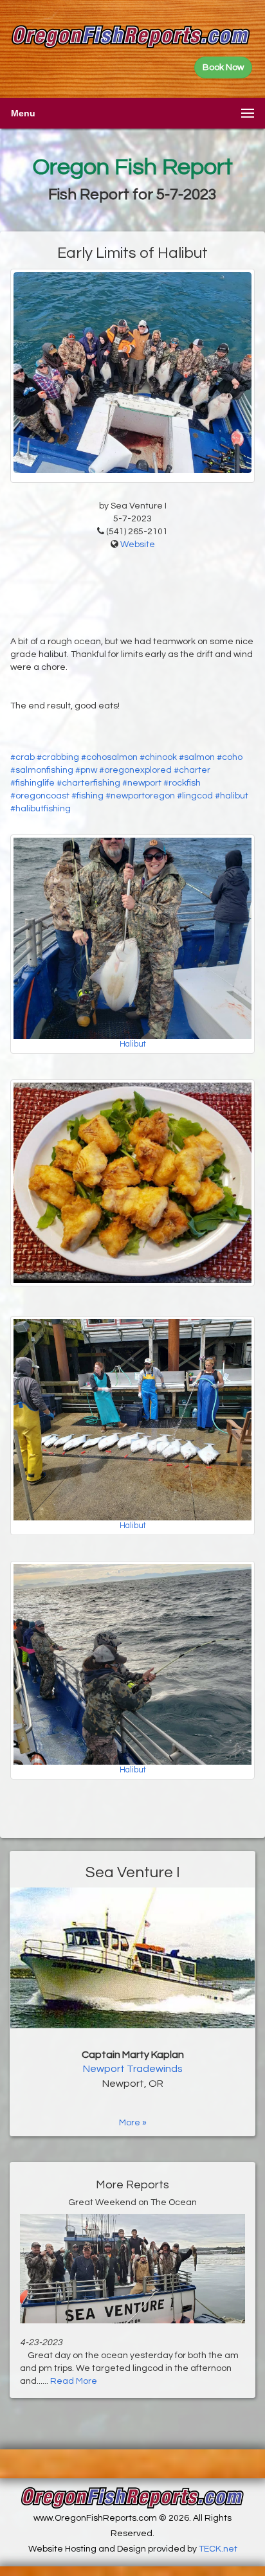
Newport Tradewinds (133, 2069)
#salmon (197, 757)
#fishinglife (32, 783)
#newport (142, 783)
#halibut (232, 796)
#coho (230, 757)
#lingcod (195, 796)
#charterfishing (88, 783)
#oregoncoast (40, 796)
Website (138, 545)
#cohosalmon (109, 757)
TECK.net (218, 2549)
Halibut (133, 1044)
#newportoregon (140, 796)
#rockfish (182, 783)
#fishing (87, 796)
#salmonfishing (42, 770)
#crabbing (58, 757)
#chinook (158, 757)
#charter (192, 770)
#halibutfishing (41, 809)
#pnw (86, 770)
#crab (23, 757)
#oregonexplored (135, 770)
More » (133, 2123)
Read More (74, 2381)
